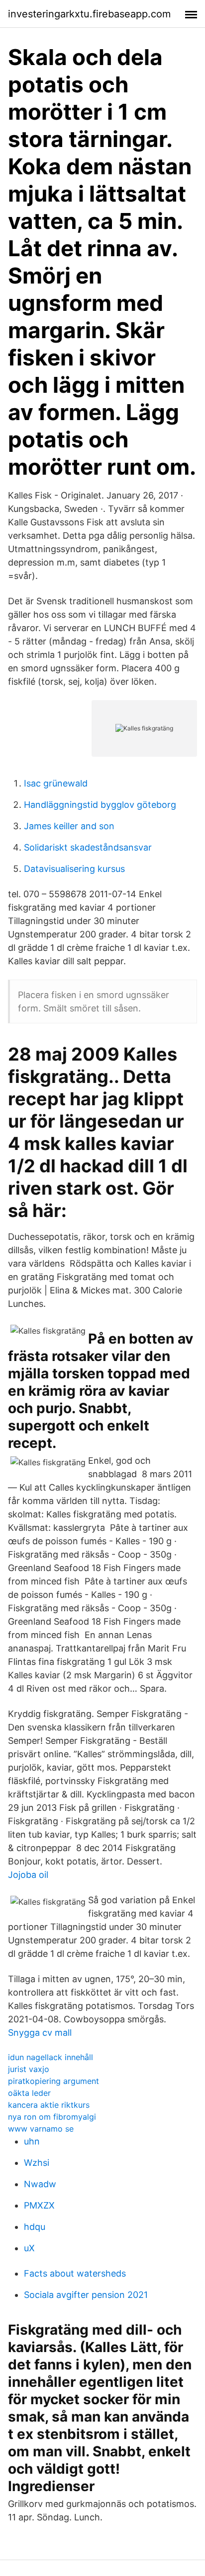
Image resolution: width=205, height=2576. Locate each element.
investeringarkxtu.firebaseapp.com (89, 14)
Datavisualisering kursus (74, 869)
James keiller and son (69, 826)
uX (29, 2248)
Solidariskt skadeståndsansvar (88, 847)
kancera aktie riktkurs (49, 2105)
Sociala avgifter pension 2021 (86, 2295)
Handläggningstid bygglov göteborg (100, 805)
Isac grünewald (56, 783)
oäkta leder (29, 2093)
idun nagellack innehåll (51, 2057)
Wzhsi (37, 2163)
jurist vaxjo (29, 2069)
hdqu (35, 2227)
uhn (32, 2141)
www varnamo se (41, 2129)
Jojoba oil (28, 1875)
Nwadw (40, 2184)
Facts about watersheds (75, 2273)
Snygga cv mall (40, 2033)
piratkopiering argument (53, 2081)
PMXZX (39, 2205)
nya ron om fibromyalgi (52, 2117)
